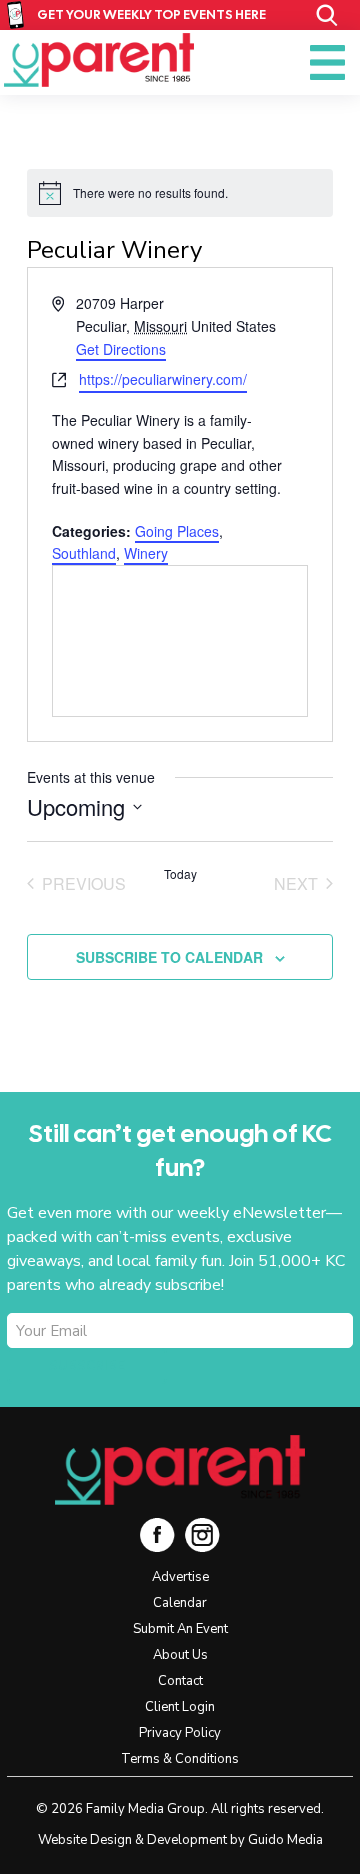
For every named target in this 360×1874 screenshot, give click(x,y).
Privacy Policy (180, 1733)
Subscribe (87, 1366)
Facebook (157, 1534)
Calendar (180, 1603)
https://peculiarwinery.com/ (163, 379)
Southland (84, 553)
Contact (180, 1681)
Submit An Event (180, 1629)
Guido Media (285, 1840)
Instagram (202, 1534)
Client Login (180, 1707)
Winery (146, 553)
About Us (180, 1655)
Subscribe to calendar (169, 957)
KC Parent (99, 60)
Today (180, 874)
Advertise (180, 1577)
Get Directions (121, 349)
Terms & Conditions (180, 1759)
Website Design (85, 1840)
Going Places (177, 531)
